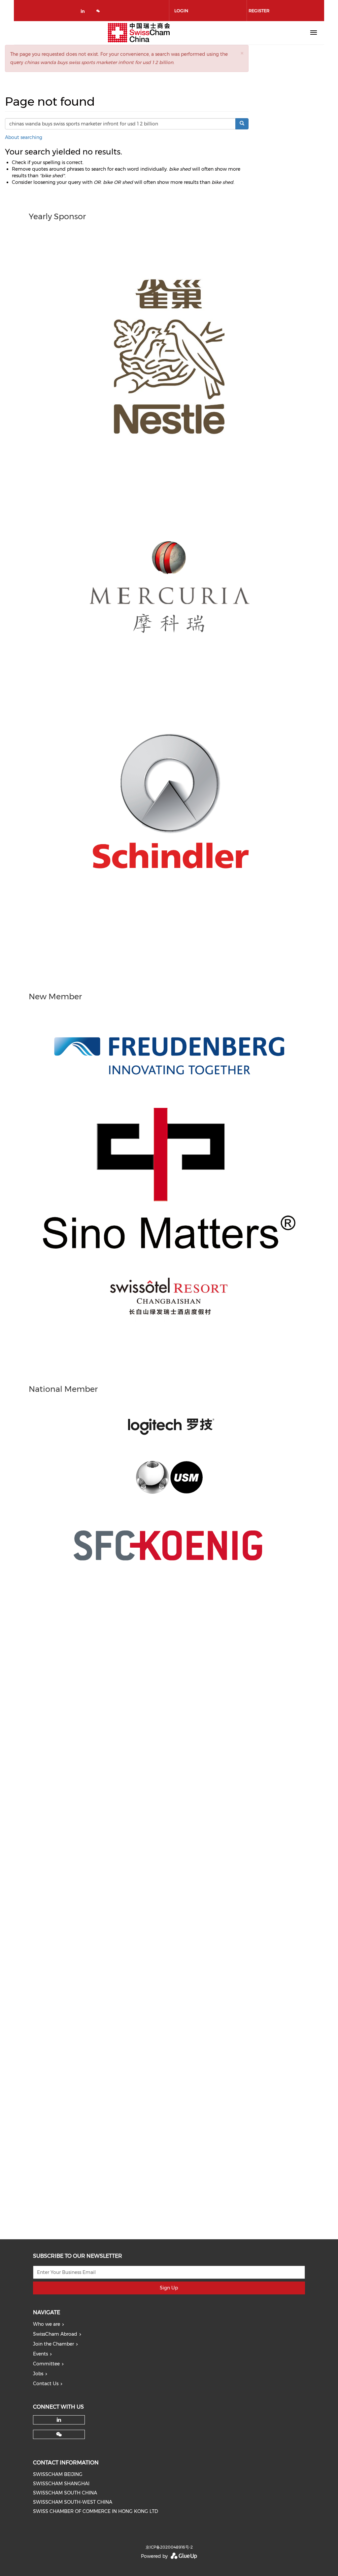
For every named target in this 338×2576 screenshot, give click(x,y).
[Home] (139, 33)
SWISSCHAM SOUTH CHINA (65, 2493)
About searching (24, 137)
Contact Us (46, 2384)
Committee (46, 2364)
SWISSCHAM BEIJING (58, 2474)
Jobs (38, 2374)
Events (40, 2354)
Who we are (47, 2324)
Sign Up (169, 2288)
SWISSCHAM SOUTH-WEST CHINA (73, 2502)
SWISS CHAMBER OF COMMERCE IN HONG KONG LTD (96, 2511)
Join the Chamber (53, 2344)
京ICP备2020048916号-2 (169, 2547)
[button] (242, 53)
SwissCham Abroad (55, 2334)
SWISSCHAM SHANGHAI (61, 2484)
